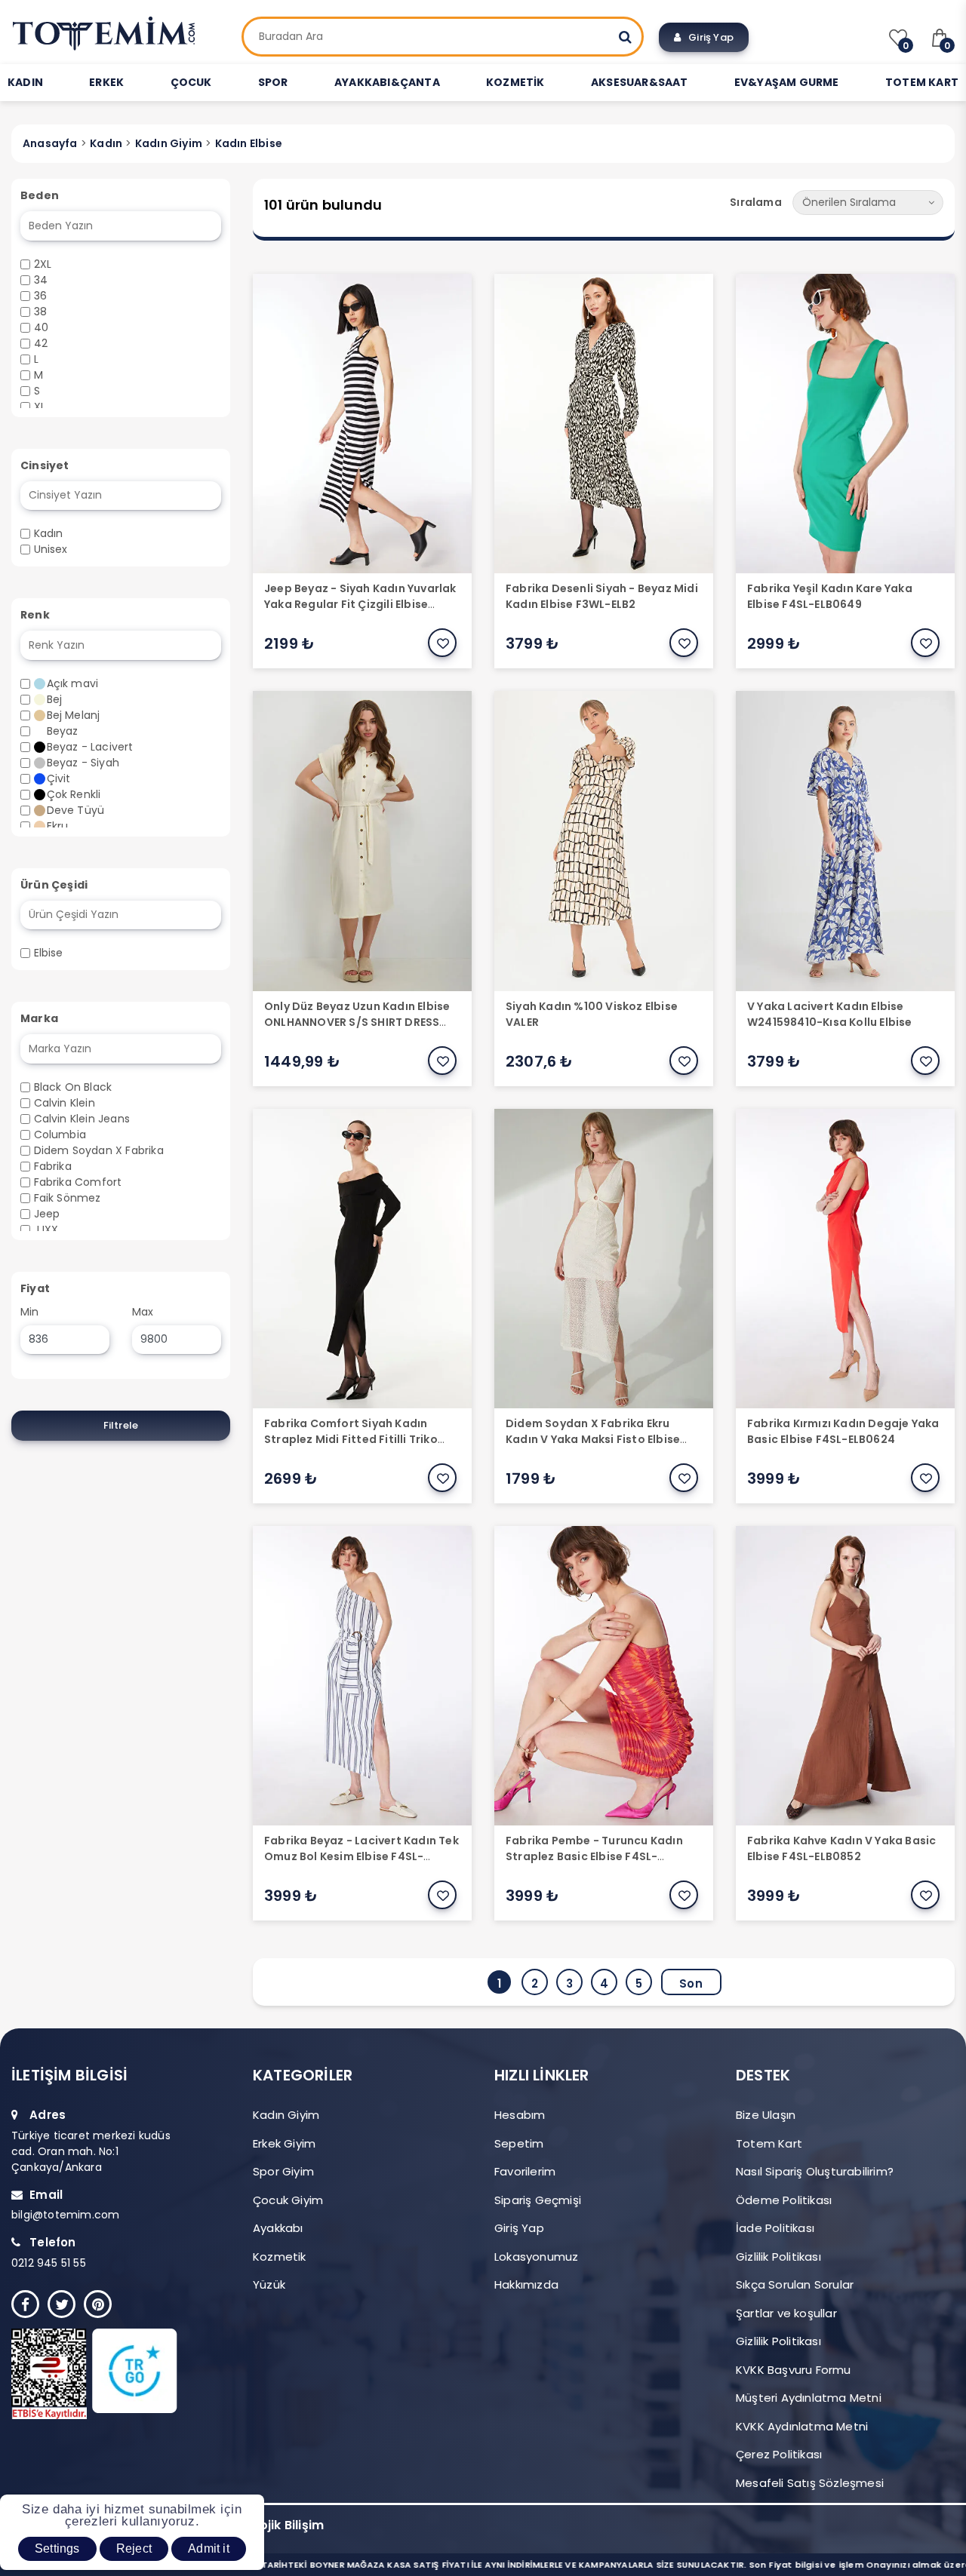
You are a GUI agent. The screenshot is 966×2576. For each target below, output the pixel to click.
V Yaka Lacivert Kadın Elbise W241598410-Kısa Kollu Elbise (830, 1014)
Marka (39, 1018)
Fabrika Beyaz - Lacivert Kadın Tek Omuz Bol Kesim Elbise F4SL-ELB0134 (361, 1856)
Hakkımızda (526, 2284)
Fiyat (35, 1288)
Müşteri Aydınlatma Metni (809, 2398)
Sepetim (519, 2143)
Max (143, 1312)
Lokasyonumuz (536, 2257)
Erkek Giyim (284, 2143)
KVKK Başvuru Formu (794, 2370)
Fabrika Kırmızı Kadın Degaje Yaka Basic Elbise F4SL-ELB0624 (843, 1431)
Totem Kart (769, 2143)
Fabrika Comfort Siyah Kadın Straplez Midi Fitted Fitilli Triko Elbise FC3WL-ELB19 (351, 1439)
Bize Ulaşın (766, 2115)
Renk (35, 615)
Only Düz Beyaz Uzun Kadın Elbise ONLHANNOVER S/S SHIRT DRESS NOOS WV (357, 1022)
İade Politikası (775, 2228)
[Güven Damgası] (111, 2374)
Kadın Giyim (286, 2115)
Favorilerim (525, 2171)
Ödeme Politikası (784, 2200)
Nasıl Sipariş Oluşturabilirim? (815, 2171)
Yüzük (269, 2284)
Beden (40, 195)
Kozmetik (280, 2257)
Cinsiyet (45, 465)
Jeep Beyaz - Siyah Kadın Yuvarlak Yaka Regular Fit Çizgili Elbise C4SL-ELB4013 (360, 604)
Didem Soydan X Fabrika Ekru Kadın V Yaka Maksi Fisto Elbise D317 (593, 1439)
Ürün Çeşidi (54, 885)
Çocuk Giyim (288, 2200)
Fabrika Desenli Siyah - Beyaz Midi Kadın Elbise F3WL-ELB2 (602, 596)
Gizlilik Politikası (778, 2257)
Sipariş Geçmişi (538, 2200)
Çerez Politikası (779, 2454)
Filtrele (121, 1425)
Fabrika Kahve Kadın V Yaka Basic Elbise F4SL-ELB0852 (841, 1848)
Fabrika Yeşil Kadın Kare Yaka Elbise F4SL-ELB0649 (830, 596)
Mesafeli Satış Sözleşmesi (810, 2483)
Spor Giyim (283, 2171)
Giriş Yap (708, 37)
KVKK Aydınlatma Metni (802, 2426)
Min (30, 1312)
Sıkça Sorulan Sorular (795, 2284)
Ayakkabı (278, 2228)
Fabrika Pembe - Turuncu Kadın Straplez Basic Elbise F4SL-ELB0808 (594, 1856)
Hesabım (520, 2115)
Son (691, 1983)
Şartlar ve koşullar (786, 2313)
